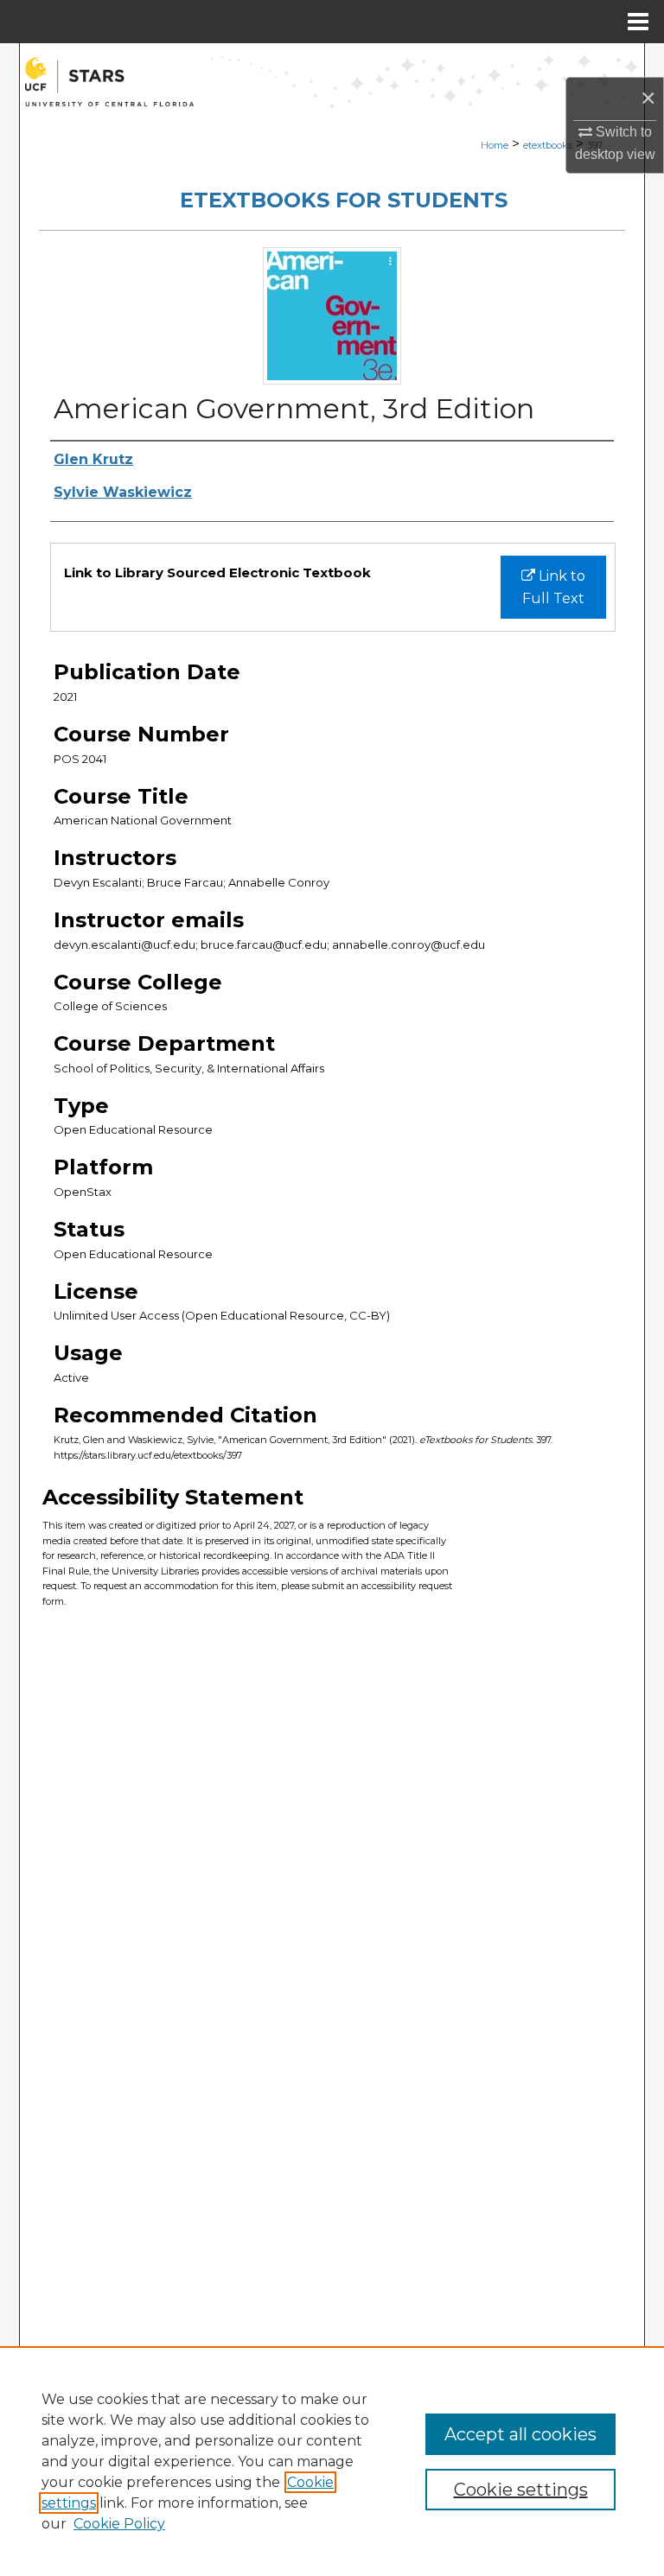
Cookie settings (521, 2490)
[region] (332, 2461)
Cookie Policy (119, 2524)
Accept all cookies (520, 2434)
